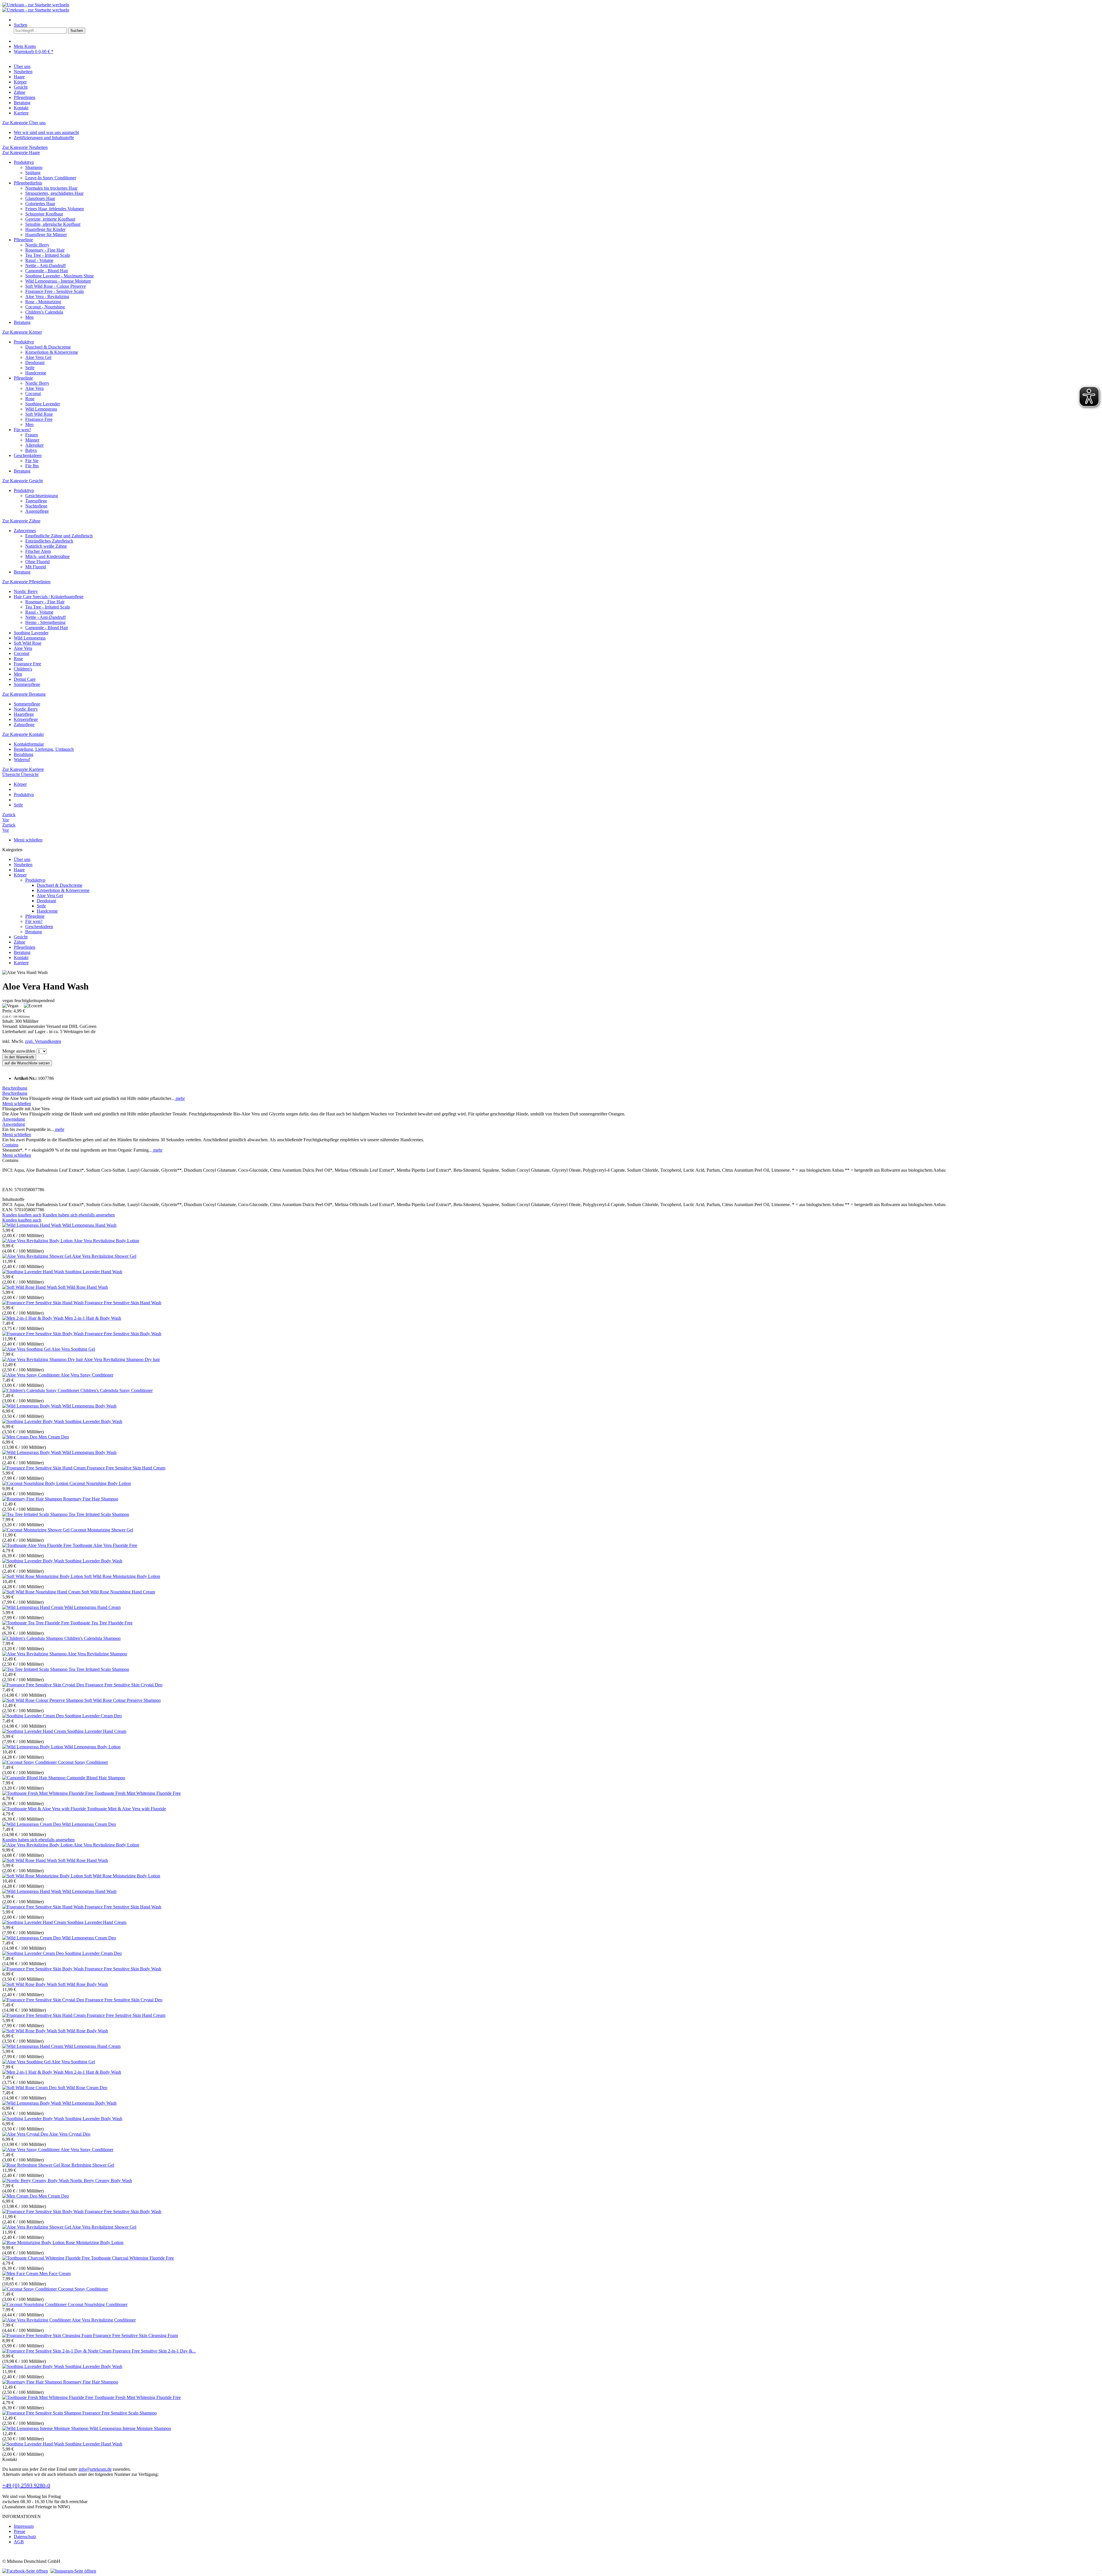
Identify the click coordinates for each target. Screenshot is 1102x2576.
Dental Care (25, 679)
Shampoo (34, 167)
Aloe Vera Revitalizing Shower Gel (104, 1256)
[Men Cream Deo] (20, 1437)
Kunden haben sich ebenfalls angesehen (79, 1215)
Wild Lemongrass (41, 409)
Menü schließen (28, 840)
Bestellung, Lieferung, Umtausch (44, 749)
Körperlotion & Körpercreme (52, 352)
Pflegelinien (25, 947)
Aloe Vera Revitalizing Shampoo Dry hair (122, 1359)
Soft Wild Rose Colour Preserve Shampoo (123, 1700)
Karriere (21, 963)
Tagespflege (36, 501)
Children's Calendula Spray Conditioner (117, 1390)
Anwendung (14, 1119)
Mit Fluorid (36, 567)
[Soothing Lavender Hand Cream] (35, 1731)
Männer (32, 440)
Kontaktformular (29, 744)
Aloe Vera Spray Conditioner (87, 1375)
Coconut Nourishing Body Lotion (100, 1483)
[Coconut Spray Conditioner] (30, 1762)
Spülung (33, 173)
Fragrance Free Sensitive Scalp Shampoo (120, 2413)
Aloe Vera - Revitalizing (47, 297)
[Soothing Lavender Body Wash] (34, 1421)
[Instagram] (73, 2571)
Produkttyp (24, 162)
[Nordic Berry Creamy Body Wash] (36, 2181)
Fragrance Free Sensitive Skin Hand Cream (126, 1468)
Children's (23, 669)
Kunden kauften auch (22, 1215)
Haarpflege (24, 714)
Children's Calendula (44, 312)
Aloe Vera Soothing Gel (73, 1349)
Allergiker (34, 445)
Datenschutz (25, 2537)
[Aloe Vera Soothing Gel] (27, 1349)
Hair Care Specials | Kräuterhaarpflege (49, 597)
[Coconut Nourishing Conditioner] (35, 2304)
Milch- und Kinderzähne (47, 556)
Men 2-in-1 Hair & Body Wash (93, 1318)
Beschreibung (15, 1088)
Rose (30, 399)
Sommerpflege (27, 684)
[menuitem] (557, 20)
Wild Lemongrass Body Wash (89, 1406)
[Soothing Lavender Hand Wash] (34, 1272)
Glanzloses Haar (40, 198)
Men (29, 317)
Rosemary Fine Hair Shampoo (91, 1499)
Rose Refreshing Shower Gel (88, 2165)
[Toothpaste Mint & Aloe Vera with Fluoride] (45, 1809)
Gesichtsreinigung (42, 496)
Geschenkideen (28, 455)
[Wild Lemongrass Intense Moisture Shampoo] (46, 2428)
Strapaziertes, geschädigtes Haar (54, 193)
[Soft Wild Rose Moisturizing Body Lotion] (43, 1576)
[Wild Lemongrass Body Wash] (32, 1406)
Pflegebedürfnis (28, 183)
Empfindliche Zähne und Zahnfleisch (59, 536)
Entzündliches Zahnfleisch (49, 541)
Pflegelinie (23, 240)
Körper (20, 875)
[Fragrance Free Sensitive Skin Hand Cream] (44, 1468)
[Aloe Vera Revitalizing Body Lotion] (38, 1241)
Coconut (33, 393)
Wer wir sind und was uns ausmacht (46, 132)
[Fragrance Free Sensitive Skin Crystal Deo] (44, 1685)
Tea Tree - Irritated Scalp (48, 255)
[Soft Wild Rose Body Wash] (30, 1984)
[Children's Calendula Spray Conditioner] (41, 1390)
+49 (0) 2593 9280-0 (26, 2485)
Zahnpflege (24, 725)
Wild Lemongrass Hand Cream (92, 1607)
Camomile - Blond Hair (47, 271)
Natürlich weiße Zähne (46, 546)
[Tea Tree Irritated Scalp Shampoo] (35, 1514)
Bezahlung (24, 754)
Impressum (24, 2526)
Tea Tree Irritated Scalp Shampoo (99, 1514)
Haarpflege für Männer (46, 235)
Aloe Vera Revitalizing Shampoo (97, 1654)
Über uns (22, 859)
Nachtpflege (36, 506)
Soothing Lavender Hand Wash (94, 1272)
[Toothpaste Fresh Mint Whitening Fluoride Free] (48, 1793)
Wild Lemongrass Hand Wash (89, 1225)
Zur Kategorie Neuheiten (25, 147)
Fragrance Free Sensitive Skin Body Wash (123, 1334)
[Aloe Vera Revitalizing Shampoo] (35, 1654)
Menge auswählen (19, 1051)
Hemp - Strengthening (45, 622)
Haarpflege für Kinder (45, 229)
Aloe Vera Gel (38, 357)
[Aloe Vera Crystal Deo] (26, 2134)
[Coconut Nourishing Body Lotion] (36, 1483)
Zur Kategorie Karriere (23, 769)
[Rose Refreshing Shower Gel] (32, 2165)
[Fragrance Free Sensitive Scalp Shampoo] (42, 2413)
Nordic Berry (37, 245)
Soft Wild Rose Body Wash (83, 1984)
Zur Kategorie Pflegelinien (26, 582)
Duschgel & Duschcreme (48, 347)
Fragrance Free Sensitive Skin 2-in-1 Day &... (154, 2351)
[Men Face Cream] (21, 2273)
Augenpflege (37, 511)
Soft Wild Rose (39, 414)
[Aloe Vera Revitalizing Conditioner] (37, 2320)
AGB (19, 2542)
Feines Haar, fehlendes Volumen (55, 209)
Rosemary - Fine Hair (45, 250)
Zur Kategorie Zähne (21, 521)
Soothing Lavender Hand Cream (97, 1731)
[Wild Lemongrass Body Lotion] (33, 1747)
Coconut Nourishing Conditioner (98, 2304)
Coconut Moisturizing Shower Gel (102, 1530)
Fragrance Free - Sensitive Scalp (55, 291)
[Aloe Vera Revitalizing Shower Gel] (37, 1256)
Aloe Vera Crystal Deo (70, 2134)
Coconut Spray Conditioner (83, 1762)
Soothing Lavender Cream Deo (93, 1716)
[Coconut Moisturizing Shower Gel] (36, 1530)
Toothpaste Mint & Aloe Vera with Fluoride (126, 1809)
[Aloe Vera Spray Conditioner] (31, 1375)
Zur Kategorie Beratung (24, 694)
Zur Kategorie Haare (21, 152)
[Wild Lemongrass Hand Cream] (33, 1607)
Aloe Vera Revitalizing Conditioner (104, 2320)
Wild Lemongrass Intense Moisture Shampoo (130, 2428)
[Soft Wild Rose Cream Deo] (30, 2088)
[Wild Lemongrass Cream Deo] (32, 1824)
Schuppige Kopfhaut (44, 214)
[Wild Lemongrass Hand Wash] (32, 1225)
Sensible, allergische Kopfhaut (53, 224)
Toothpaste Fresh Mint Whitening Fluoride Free (138, 1793)
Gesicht (21, 937)
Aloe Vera (34, 388)
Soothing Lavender (43, 404)
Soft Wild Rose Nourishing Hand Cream (118, 1592)
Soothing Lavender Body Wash (94, 1421)
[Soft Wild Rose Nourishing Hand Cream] (42, 1592)
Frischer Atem (38, 551)
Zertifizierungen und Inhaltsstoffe (44, 138)
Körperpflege (26, 719)
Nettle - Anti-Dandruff (45, 266)
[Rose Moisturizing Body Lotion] (34, 2242)
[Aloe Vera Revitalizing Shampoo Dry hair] (43, 1359)
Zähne (20, 942)
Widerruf (22, 760)
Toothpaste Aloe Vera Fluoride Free (105, 1545)
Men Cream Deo (54, 1437)
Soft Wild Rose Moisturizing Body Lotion (122, 1576)
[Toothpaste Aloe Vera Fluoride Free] (37, 1545)
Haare (19, 870)
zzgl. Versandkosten (43, 1041)
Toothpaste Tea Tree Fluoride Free (101, 1623)
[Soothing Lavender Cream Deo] (34, 1716)
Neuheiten (23, 865)
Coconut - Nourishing (45, 307)
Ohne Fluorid (37, 562)
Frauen (32, 435)
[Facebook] (26, 2571)
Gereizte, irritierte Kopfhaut (50, 219)
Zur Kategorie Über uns (24, 123)
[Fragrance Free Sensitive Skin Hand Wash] (43, 1303)
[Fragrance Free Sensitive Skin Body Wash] (43, 1334)
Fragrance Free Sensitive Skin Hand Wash (123, 1303)
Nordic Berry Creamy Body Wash (101, 2181)
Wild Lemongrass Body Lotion (92, 1747)
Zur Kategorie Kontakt (23, 734)
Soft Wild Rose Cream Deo (83, 2088)
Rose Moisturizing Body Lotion (95, 2242)
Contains (10, 1145)
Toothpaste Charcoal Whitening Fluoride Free (132, 2258)
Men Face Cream (55, 2273)
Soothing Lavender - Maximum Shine (60, 276)
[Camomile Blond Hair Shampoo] (34, 1778)
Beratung (22, 322)
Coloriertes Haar (40, 204)
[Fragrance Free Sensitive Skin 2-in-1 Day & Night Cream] (57, 2351)
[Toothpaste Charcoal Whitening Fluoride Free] (47, 2258)
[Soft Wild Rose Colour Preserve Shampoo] (43, 1700)
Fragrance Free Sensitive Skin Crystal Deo (124, 1685)
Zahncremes (25, 531)
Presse (20, 2531)
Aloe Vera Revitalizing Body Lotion (106, 1241)
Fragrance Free (39, 419)
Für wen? (22, 430)
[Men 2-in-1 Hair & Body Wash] (33, 1318)
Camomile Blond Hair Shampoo (96, 1778)
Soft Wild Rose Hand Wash (83, 1287)
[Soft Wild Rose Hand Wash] (30, 1287)
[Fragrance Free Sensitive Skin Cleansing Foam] (48, 2335)
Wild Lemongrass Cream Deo (89, 1824)
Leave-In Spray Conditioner (51, 178)
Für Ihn (32, 466)
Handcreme (36, 373)
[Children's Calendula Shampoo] (33, 1638)
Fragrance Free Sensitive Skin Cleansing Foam (135, 2335)
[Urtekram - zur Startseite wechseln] (36, 5)
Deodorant (35, 362)
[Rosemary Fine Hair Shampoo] (33, 1499)
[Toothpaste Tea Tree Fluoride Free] (36, 1623)
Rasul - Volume (39, 260)
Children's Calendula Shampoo (92, 1638)
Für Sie (32, 461)
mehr (180, 1098)
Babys (31, 450)
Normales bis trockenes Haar (51, 188)
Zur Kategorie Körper (22, 332)
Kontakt (21, 958)
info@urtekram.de (95, 2469)
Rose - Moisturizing (43, 302)
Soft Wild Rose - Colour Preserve (56, 286)
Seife (30, 368)
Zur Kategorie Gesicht (23, 481)
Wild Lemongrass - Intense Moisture (58, 281)
